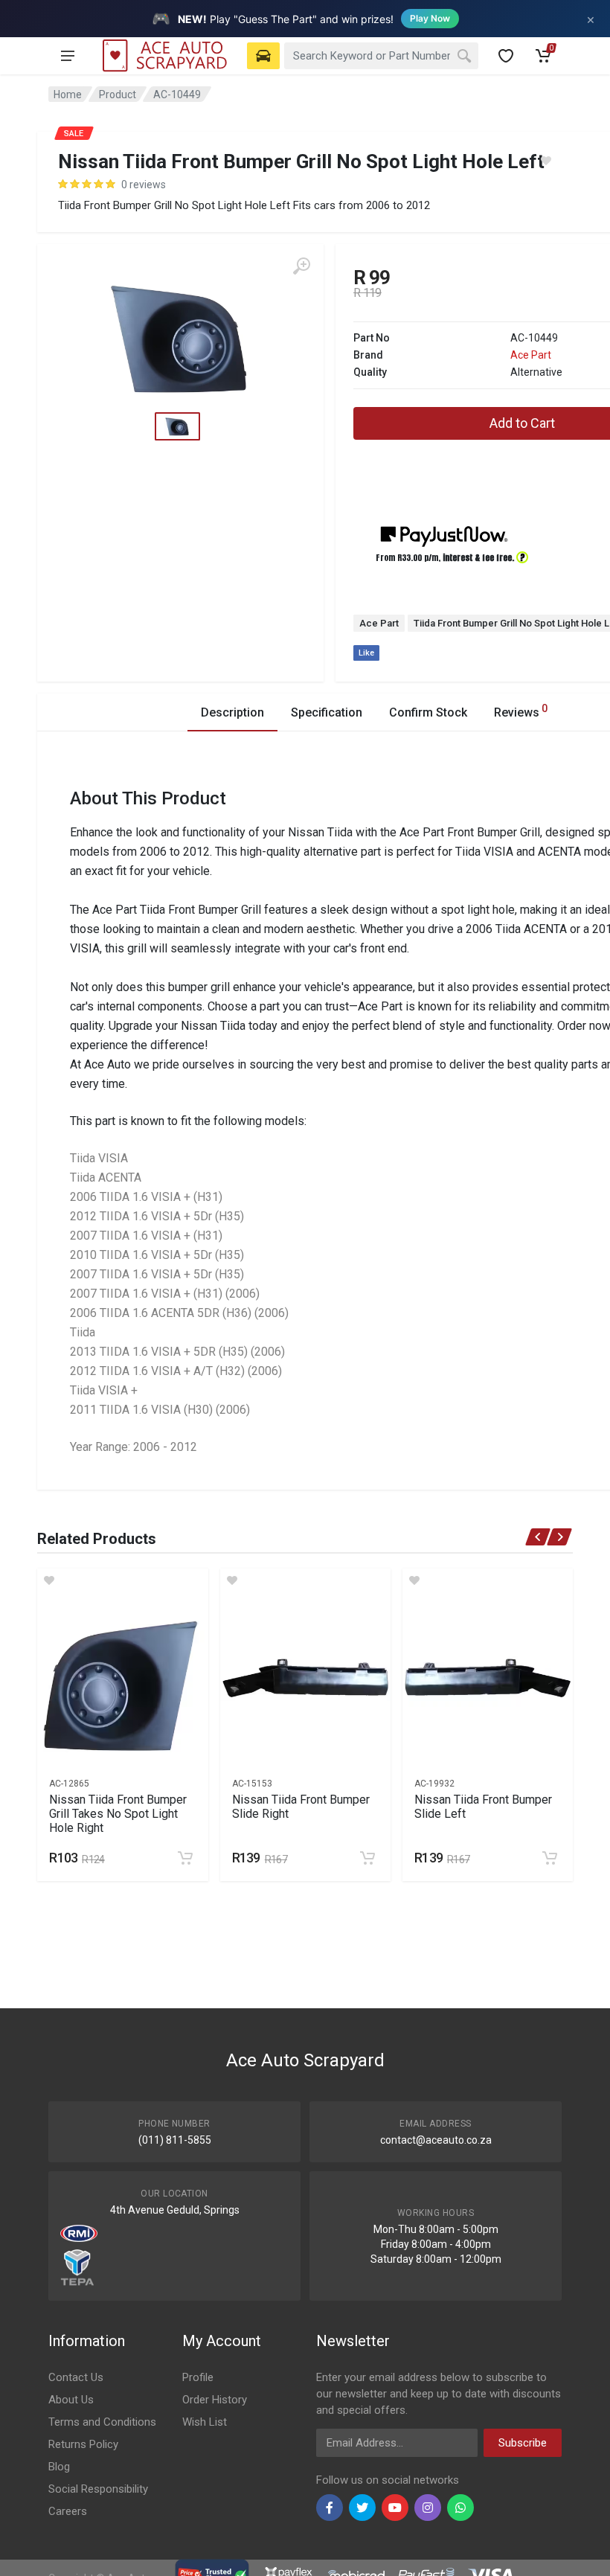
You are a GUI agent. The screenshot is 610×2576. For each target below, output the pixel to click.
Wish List (205, 2422)
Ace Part (531, 355)
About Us (71, 2400)
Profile (198, 2377)
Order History (215, 2400)
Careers (68, 2511)
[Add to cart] (185, 1858)
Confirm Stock (428, 712)
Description (232, 712)
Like (366, 653)
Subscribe (523, 2443)
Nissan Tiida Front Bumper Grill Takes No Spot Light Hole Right (118, 1814)
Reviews (521, 711)
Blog (59, 2467)
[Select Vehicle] (263, 56)
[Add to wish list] (122, 1580)
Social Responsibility (98, 2489)
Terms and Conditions (102, 2422)
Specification (327, 712)
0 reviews (144, 185)
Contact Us (76, 2377)
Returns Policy (83, 2444)
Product (118, 94)
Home (68, 94)
